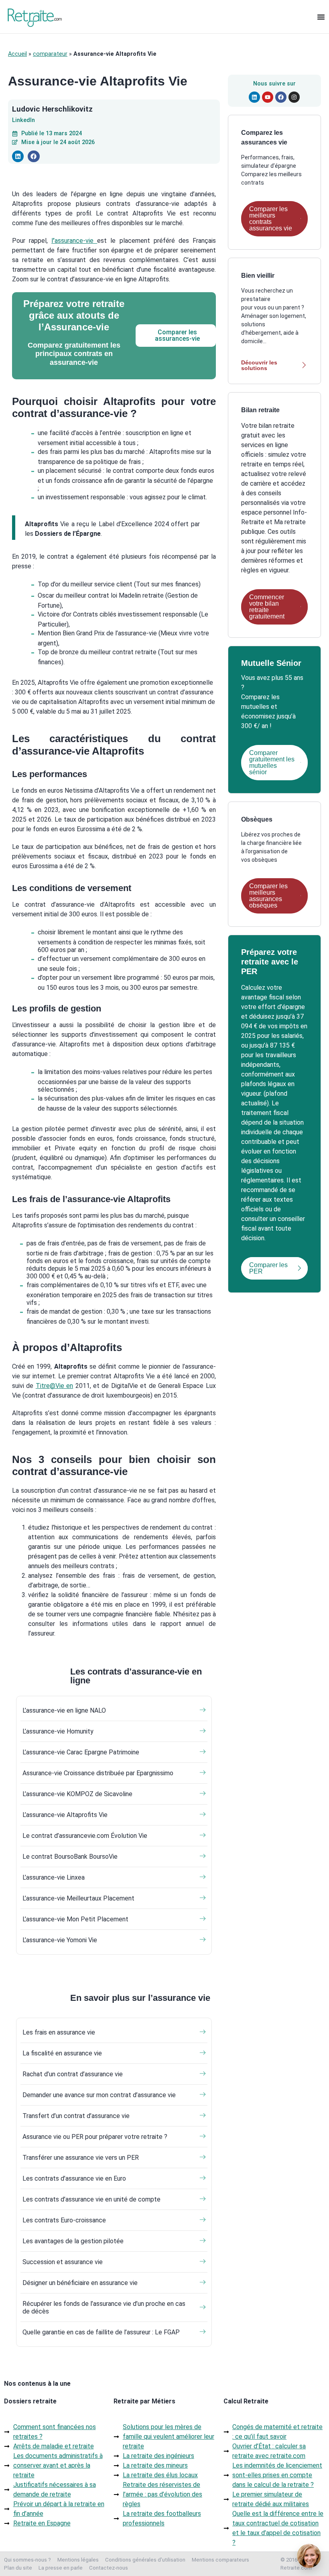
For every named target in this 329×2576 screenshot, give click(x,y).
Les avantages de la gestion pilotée (73, 2241)
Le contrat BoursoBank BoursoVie (70, 1857)
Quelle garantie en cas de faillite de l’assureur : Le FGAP (101, 2332)
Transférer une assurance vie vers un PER (81, 2158)
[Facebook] (281, 97)
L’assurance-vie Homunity (58, 1731)
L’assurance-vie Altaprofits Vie (65, 1815)
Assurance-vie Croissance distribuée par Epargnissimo (98, 1773)
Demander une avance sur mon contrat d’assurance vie (99, 2095)
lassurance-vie (74, 241)
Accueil (17, 54)
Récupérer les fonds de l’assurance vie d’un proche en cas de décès (104, 2307)
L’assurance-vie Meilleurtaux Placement (78, 1898)
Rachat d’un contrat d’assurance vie (73, 2074)
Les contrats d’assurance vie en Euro (74, 2178)
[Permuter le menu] (321, 17)
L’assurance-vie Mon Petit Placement (75, 1919)
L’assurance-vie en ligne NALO (64, 1710)
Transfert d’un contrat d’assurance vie (76, 2116)
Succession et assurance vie (63, 2262)
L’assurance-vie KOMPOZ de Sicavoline (77, 1794)
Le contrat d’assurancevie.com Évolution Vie (85, 1836)
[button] (18, 156)
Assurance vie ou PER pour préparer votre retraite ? (95, 2137)
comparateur (50, 54)
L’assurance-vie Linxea (54, 1877)
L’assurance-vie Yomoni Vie (60, 1940)
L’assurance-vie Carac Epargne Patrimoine (81, 1752)
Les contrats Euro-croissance (64, 2220)
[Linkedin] (254, 97)
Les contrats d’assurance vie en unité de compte (91, 2199)
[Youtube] (268, 97)
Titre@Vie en (54, 1386)
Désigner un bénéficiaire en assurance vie (80, 2283)
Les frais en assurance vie (59, 2032)
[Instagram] (294, 97)
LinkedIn (23, 120)
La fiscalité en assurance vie (62, 2053)
